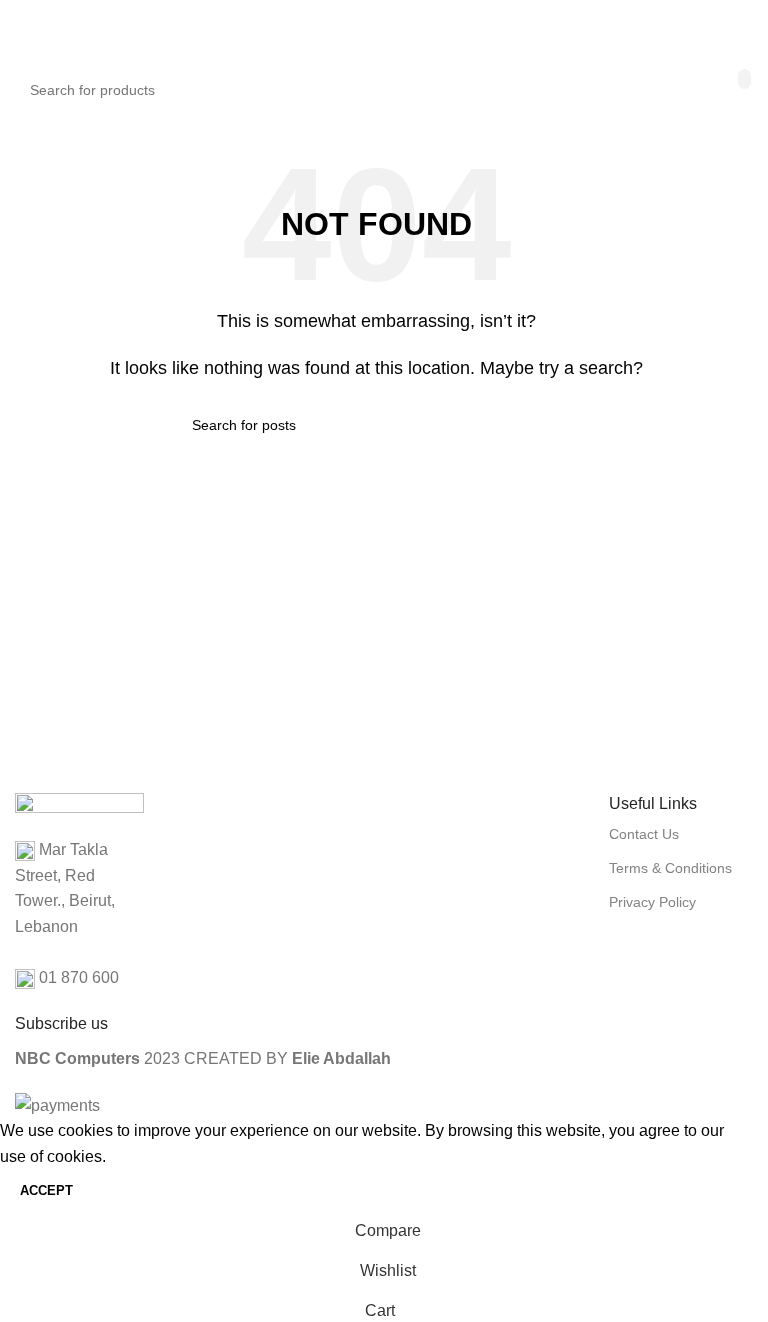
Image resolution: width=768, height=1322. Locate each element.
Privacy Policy (652, 902)
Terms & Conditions (670, 868)
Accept (46, 1190)
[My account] (730, 30)
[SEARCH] (744, 79)
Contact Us (644, 834)
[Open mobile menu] (23, 30)
